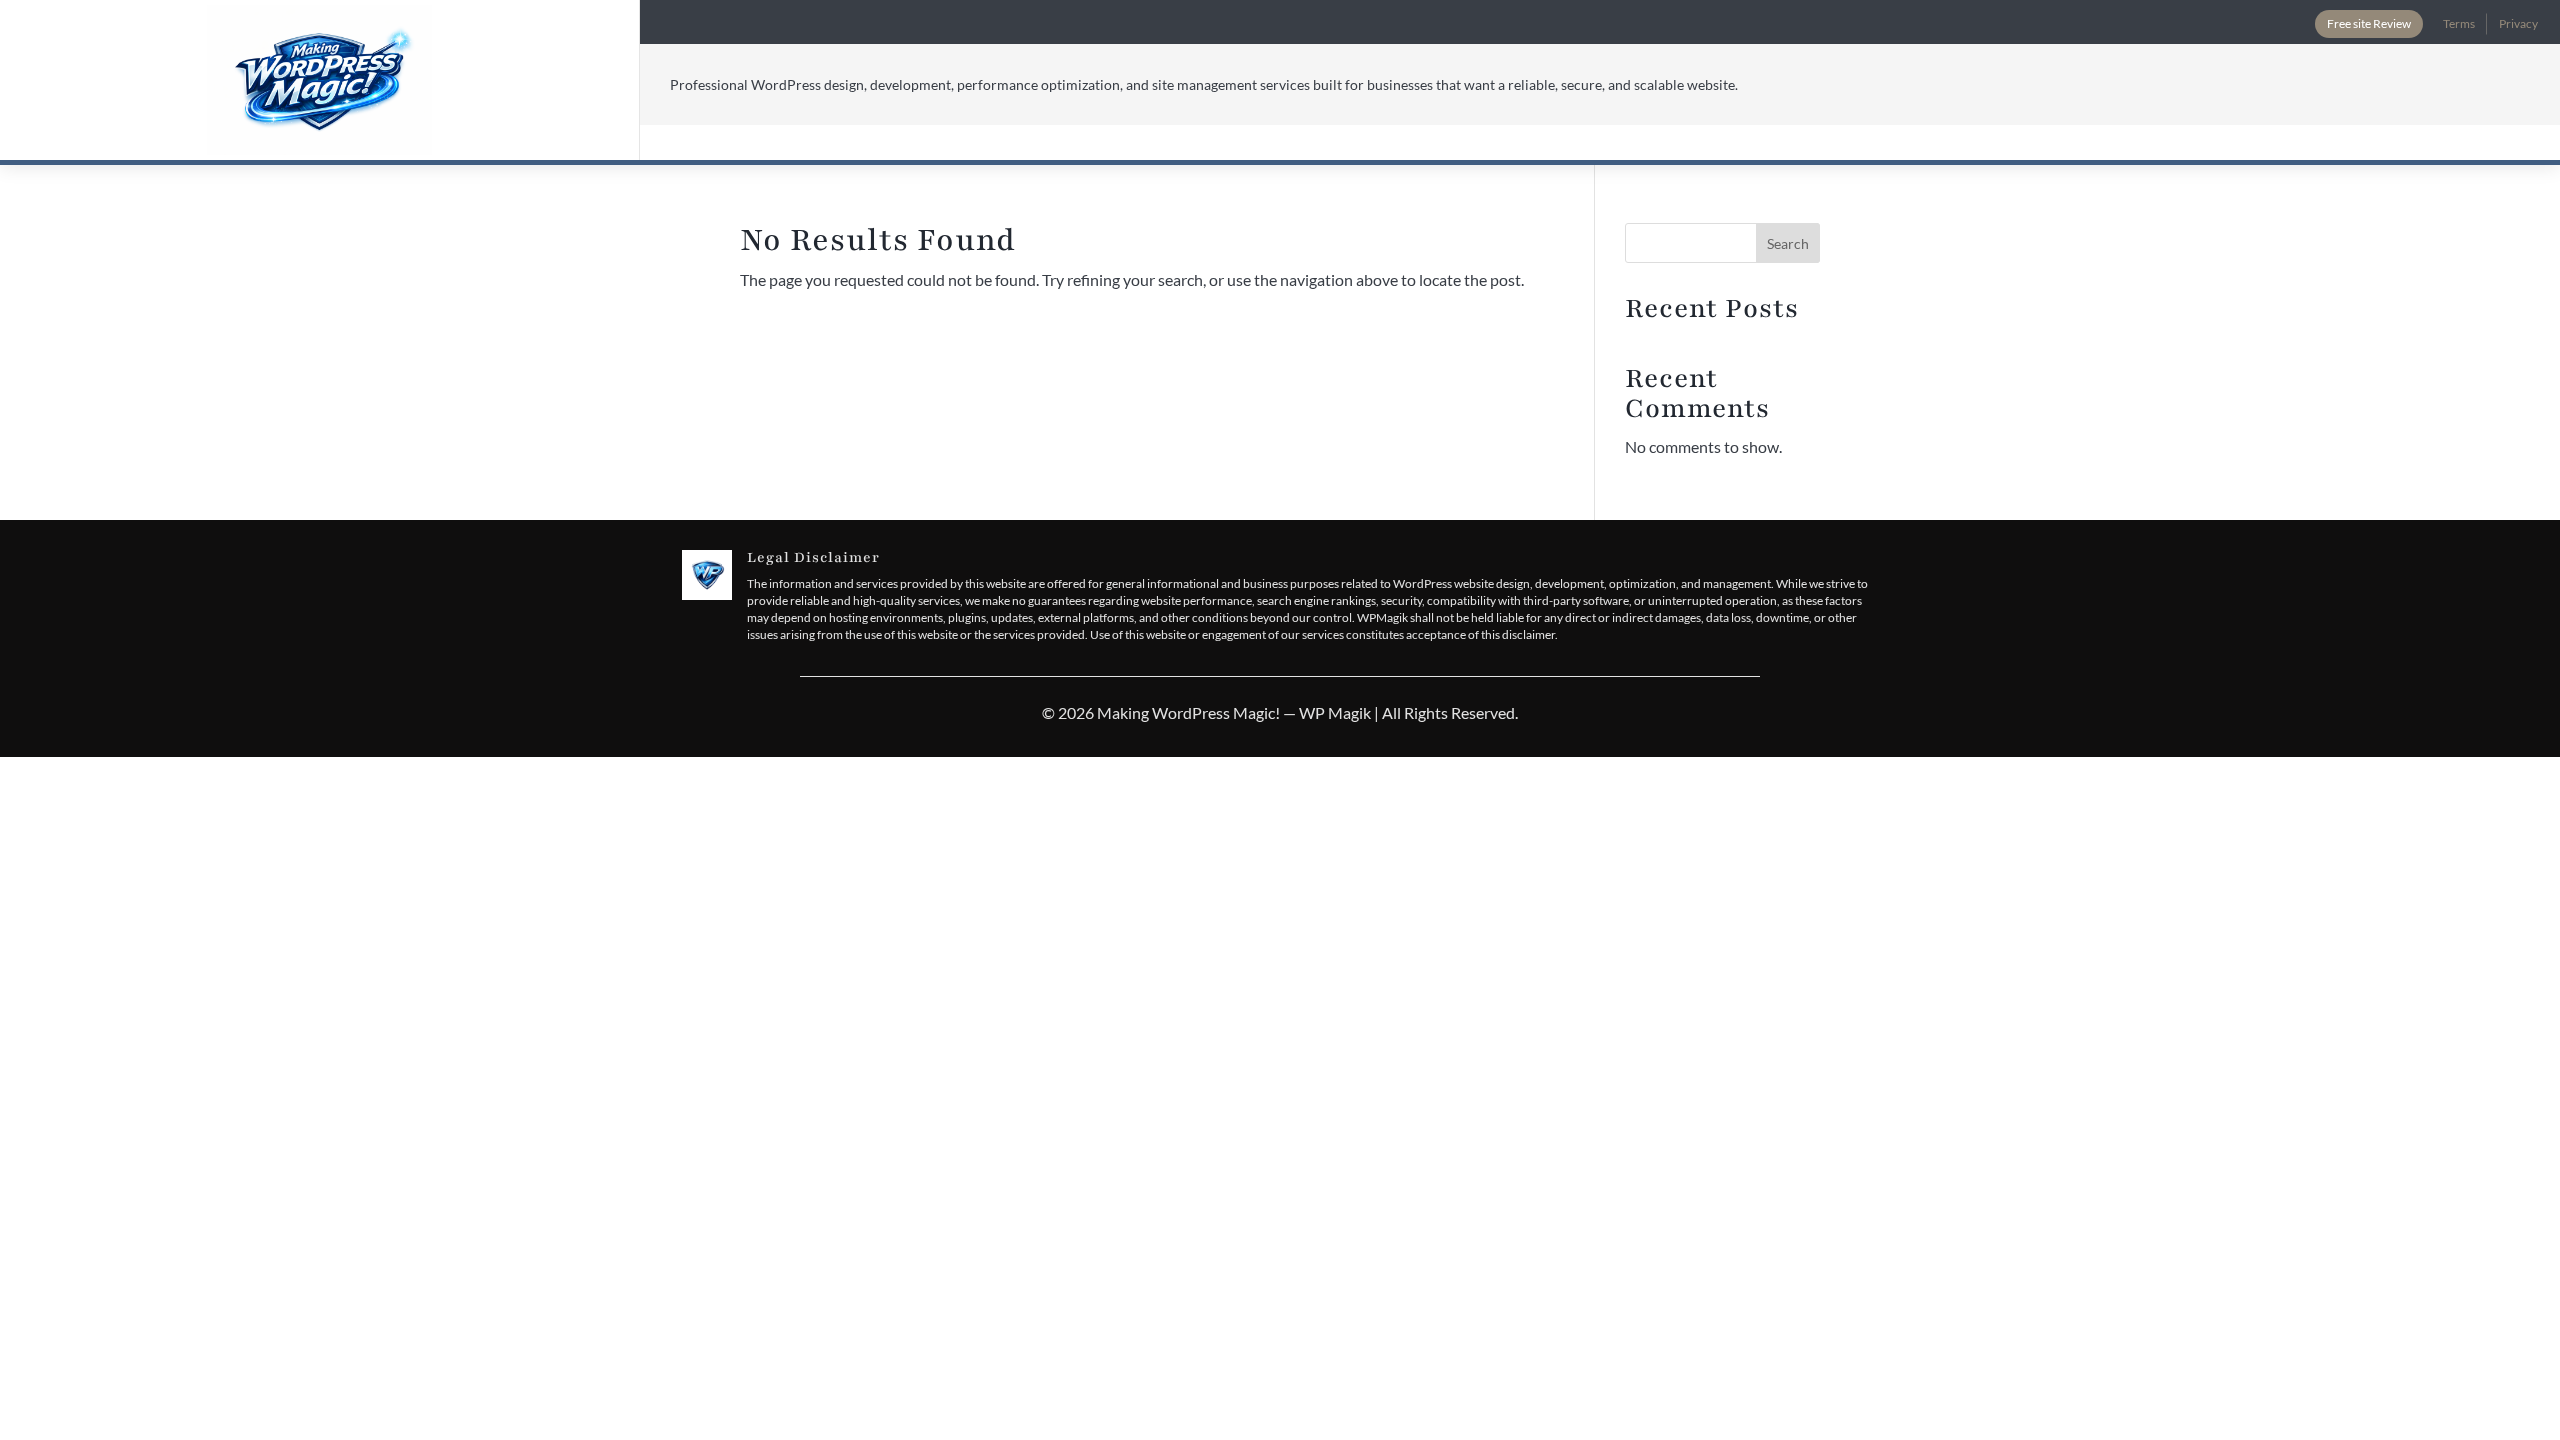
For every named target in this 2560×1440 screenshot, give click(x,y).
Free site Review (2369, 23)
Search (1788, 243)
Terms (2459, 23)
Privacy (2518, 23)
